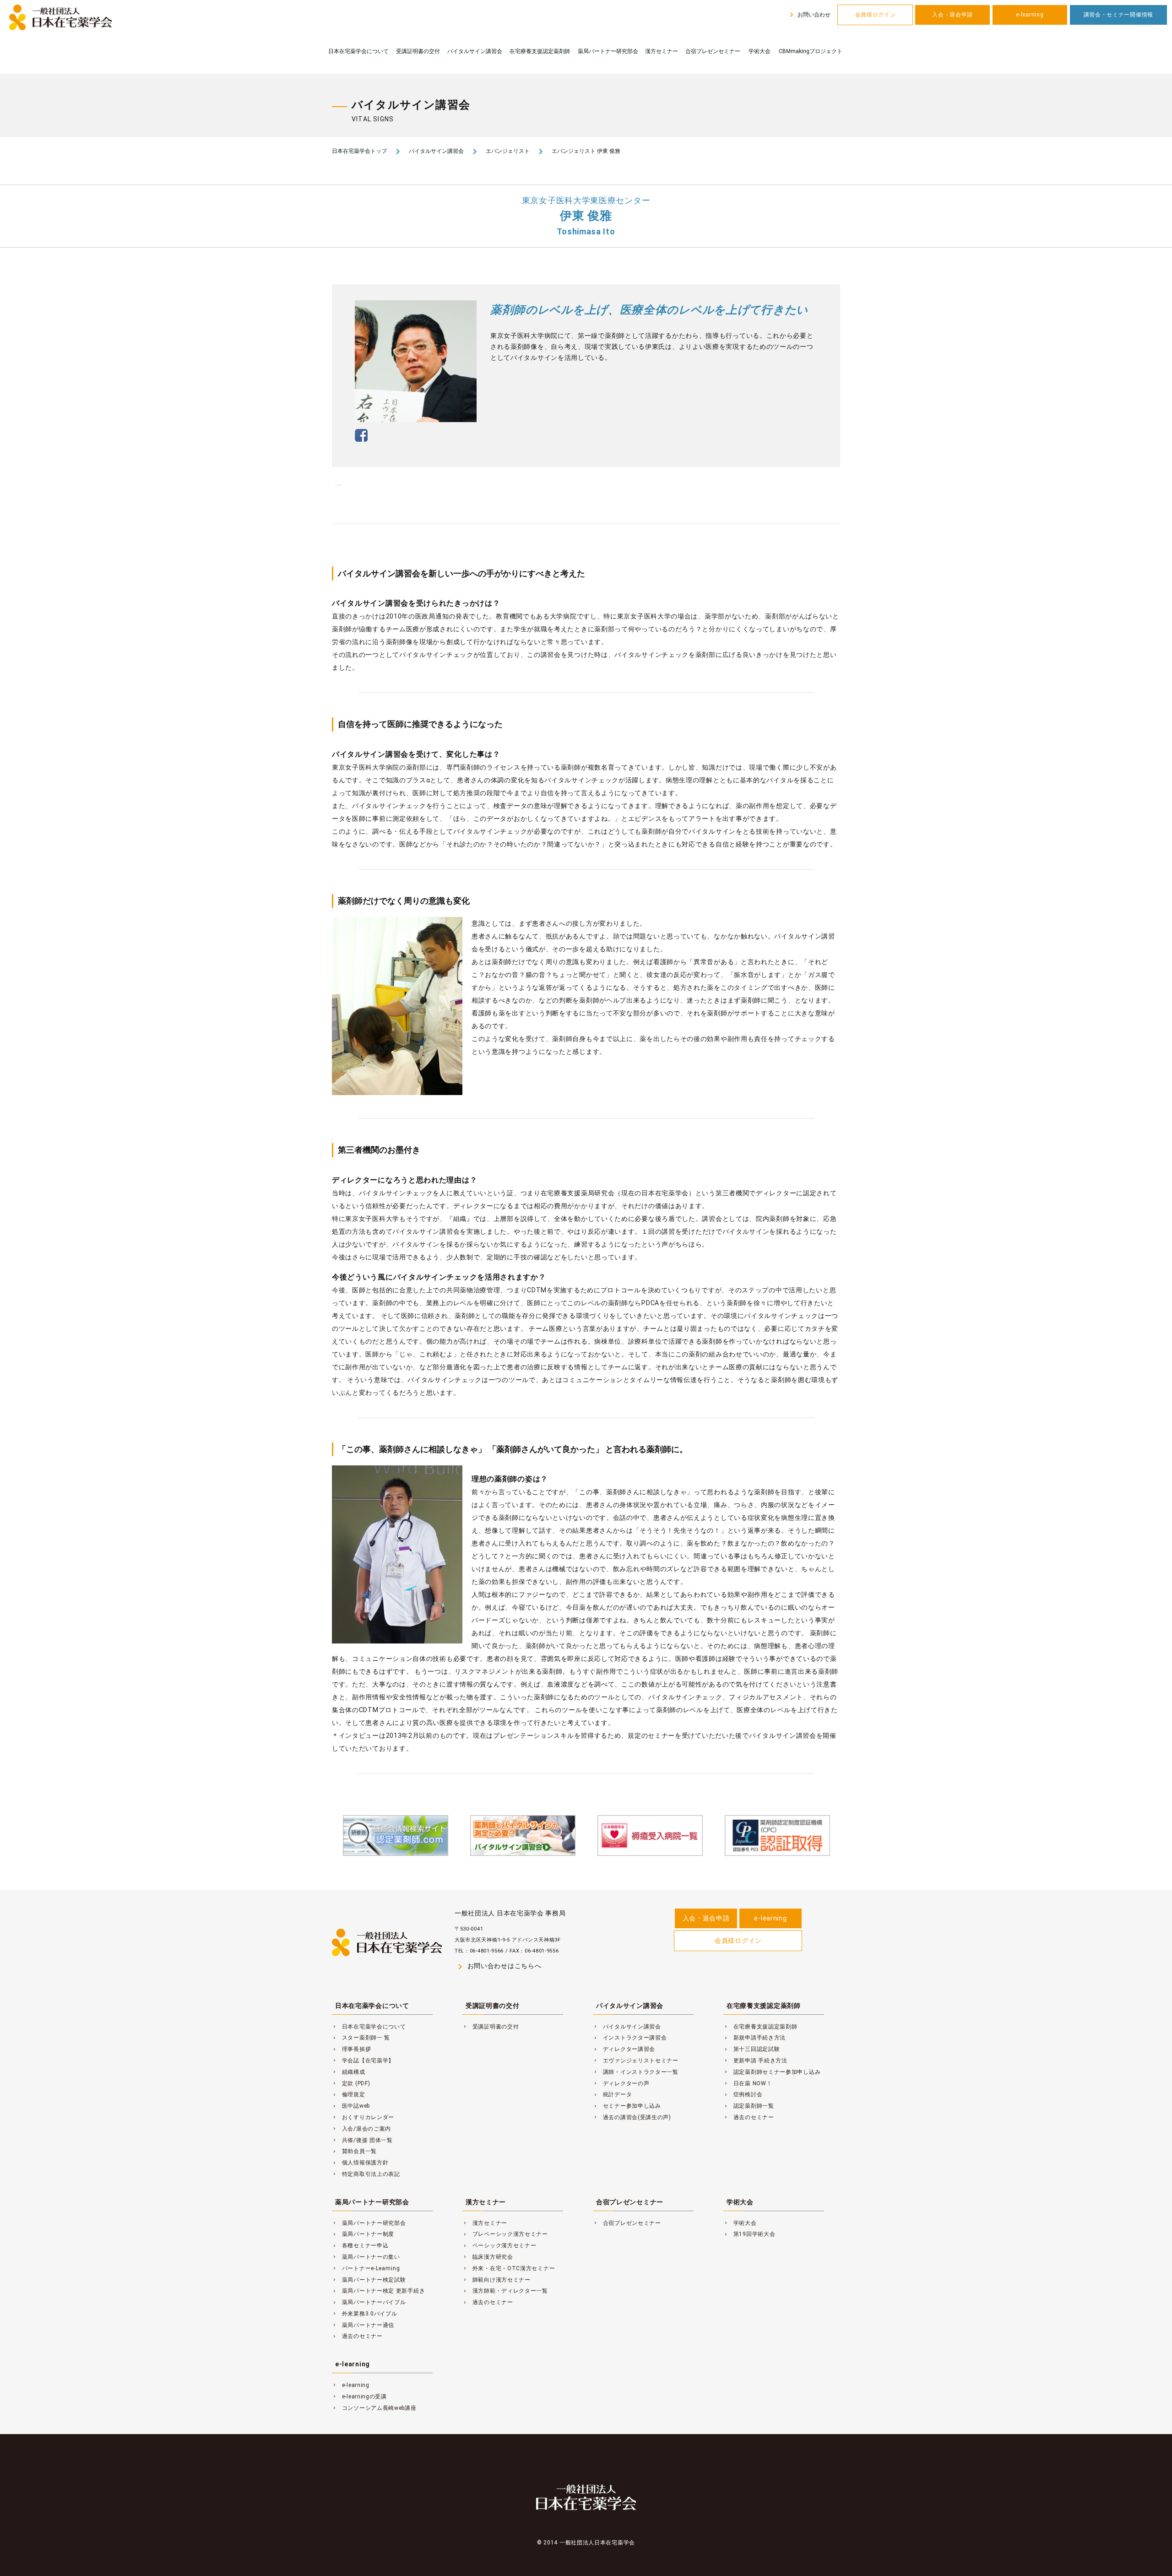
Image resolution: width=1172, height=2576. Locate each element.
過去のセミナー (749, 2117)
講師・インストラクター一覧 (636, 2072)
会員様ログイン (876, 15)
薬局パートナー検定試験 (369, 2280)
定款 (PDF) (351, 2083)
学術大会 (760, 51)
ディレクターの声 (621, 2083)
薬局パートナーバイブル (369, 2302)
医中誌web (351, 2106)
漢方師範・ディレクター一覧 (505, 2291)
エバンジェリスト (508, 151)
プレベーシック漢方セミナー (505, 2234)
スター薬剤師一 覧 (361, 2038)
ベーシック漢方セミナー (499, 2245)
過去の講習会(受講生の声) (632, 2117)
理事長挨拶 (351, 2049)
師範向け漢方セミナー (496, 2280)
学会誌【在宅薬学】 (363, 2061)
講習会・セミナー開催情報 (1118, 15)
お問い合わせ (809, 15)
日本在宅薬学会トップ (359, 151)
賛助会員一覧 (354, 2151)
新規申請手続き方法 (754, 2038)
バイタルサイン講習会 (475, 51)
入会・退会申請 (952, 15)
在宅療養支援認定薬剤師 (540, 51)
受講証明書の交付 (418, 51)
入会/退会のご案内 (361, 2129)
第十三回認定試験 (751, 2049)
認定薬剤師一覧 (749, 2106)
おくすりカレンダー (363, 2117)
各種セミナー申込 (360, 2245)
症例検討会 (743, 2094)
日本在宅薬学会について (358, 51)
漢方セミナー (662, 51)
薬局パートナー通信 (363, 2325)
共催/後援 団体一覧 (362, 2140)
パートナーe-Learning (366, 2268)
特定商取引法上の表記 (366, 2174)
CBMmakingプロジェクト (811, 51)
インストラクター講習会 (630, 2038)
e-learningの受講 (359, 2397)
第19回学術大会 (749, 2234)
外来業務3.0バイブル (365, 2314)
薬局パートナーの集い (366, 2257)
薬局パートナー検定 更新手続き (378, 2291)
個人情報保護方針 (360, 2163)
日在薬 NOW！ (748, 2083)
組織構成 (349, 2072)
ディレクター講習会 (624, 2049)
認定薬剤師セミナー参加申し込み (772, 2072)
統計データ (612, 2094)
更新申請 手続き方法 (755, 2061)
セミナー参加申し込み (627, 2106)
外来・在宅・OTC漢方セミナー (509, 2268)
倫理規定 (349, 2094)
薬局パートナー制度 (363, 2234)
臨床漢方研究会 (488, 2257)
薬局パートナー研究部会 (608, 51)
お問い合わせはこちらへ (498, 1966)
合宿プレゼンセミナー (713, 51)
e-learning (1030, 15)
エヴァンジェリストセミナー (636, 2061)
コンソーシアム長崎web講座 (374, 2408)
